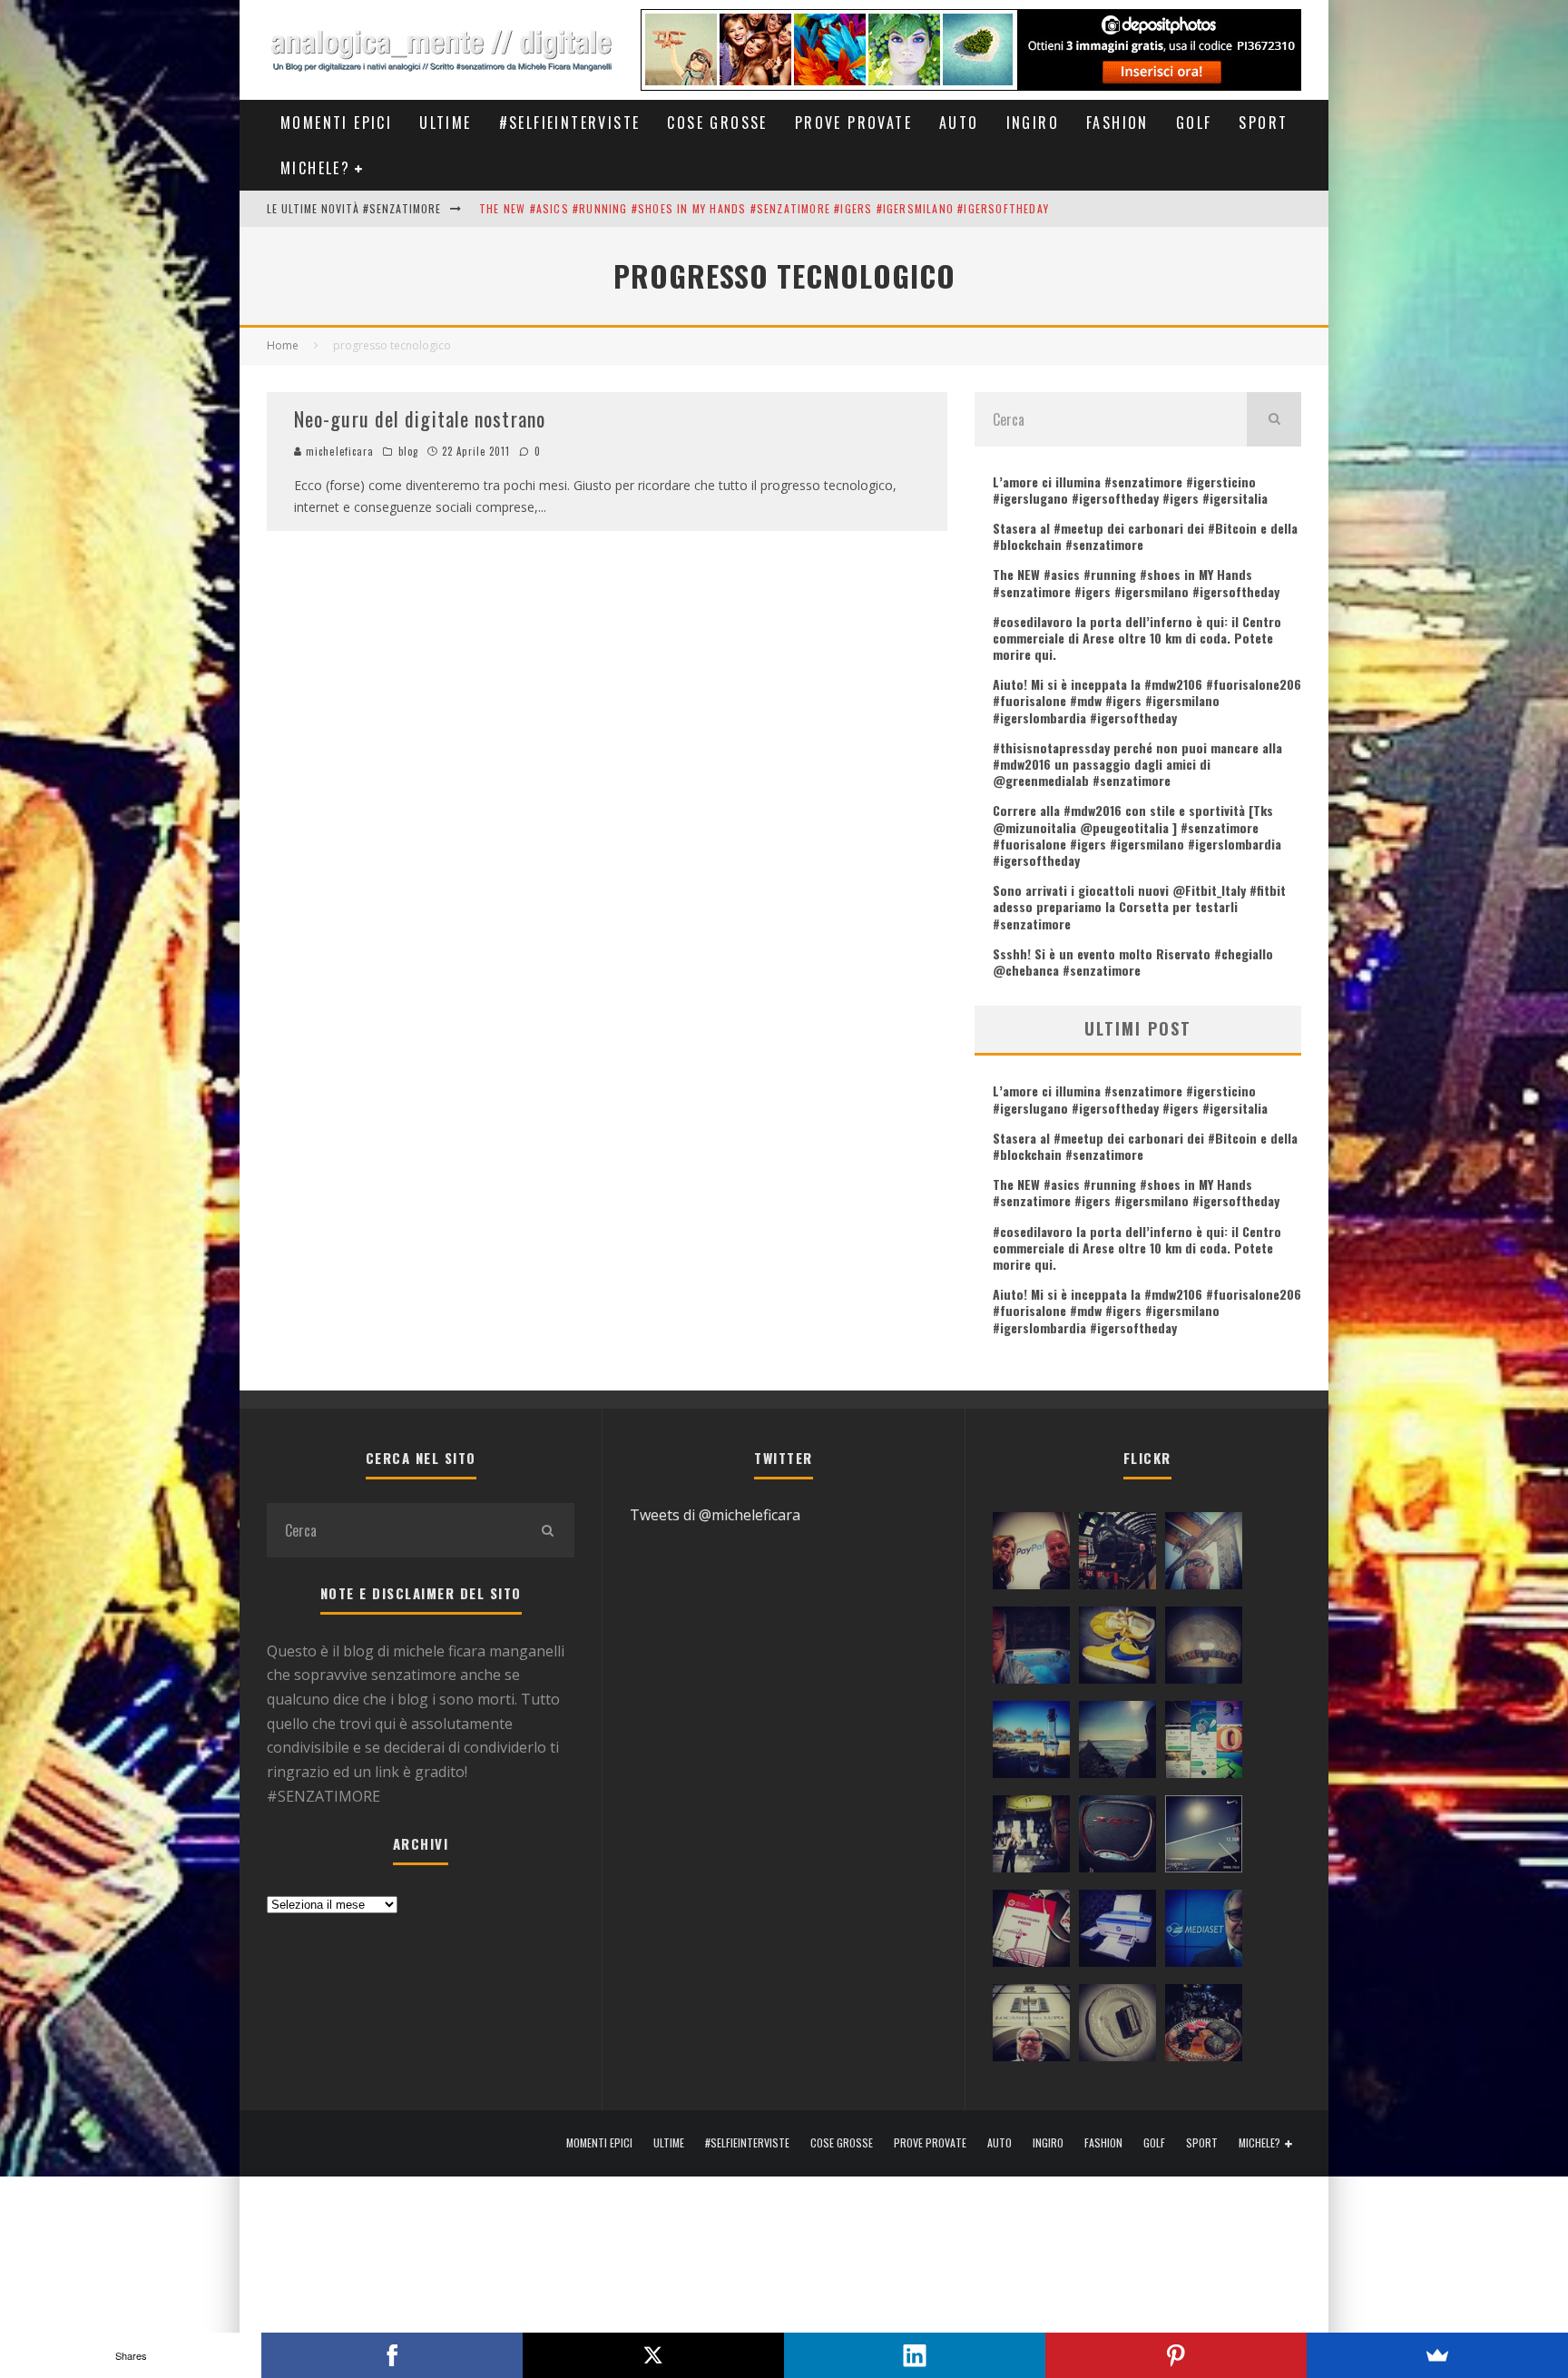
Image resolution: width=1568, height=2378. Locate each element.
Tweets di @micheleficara (715, 1515)
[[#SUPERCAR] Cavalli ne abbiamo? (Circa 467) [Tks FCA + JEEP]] (1117, 1838)
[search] (1274, 419)
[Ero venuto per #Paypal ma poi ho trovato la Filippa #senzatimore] (1031, 1555)
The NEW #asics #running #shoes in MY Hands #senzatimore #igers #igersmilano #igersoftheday (764, 208)
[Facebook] (392, 2355)
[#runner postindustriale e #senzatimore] (1204, 1555)
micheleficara (338, 451)
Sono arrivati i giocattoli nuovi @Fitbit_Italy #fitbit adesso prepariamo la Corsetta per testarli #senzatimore (1139, 906)
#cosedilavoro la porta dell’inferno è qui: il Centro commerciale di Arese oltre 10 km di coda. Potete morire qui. (1137, 638)
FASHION (1117, 123)
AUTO (959, 123)
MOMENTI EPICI (336, 123)
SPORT (1263, 123)
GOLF (1194, 123)
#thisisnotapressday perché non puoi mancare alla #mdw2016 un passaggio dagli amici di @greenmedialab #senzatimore (1137, 764)
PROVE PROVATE (853, 123)
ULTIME (445, 123)
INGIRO (1033, 123)
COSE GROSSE (717, 123)
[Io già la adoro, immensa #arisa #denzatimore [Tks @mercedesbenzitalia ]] (1031, 1838)
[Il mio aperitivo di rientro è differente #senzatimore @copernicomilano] (1031, 1649)
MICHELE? (315, 168)
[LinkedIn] (915, 2355)
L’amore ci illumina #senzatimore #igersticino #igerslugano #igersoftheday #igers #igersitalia (1130, 490)
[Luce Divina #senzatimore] (1204, 1649)
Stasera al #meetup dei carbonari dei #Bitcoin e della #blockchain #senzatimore (1145, 536)
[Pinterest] (1176, 2355)
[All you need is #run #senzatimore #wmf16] (1204, 1838)
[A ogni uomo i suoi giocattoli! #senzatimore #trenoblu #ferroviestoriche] (1117, 1555)
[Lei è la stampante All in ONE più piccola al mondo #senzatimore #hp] (1117, 1932)
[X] (653, 2355)
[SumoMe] (1437, 2355)
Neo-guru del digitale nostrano (420, 418)
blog (408, 451)
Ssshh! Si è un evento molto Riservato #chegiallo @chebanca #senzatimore (1133, 962)
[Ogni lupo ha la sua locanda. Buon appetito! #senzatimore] (1031, 2027)
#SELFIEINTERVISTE (570, 123)
